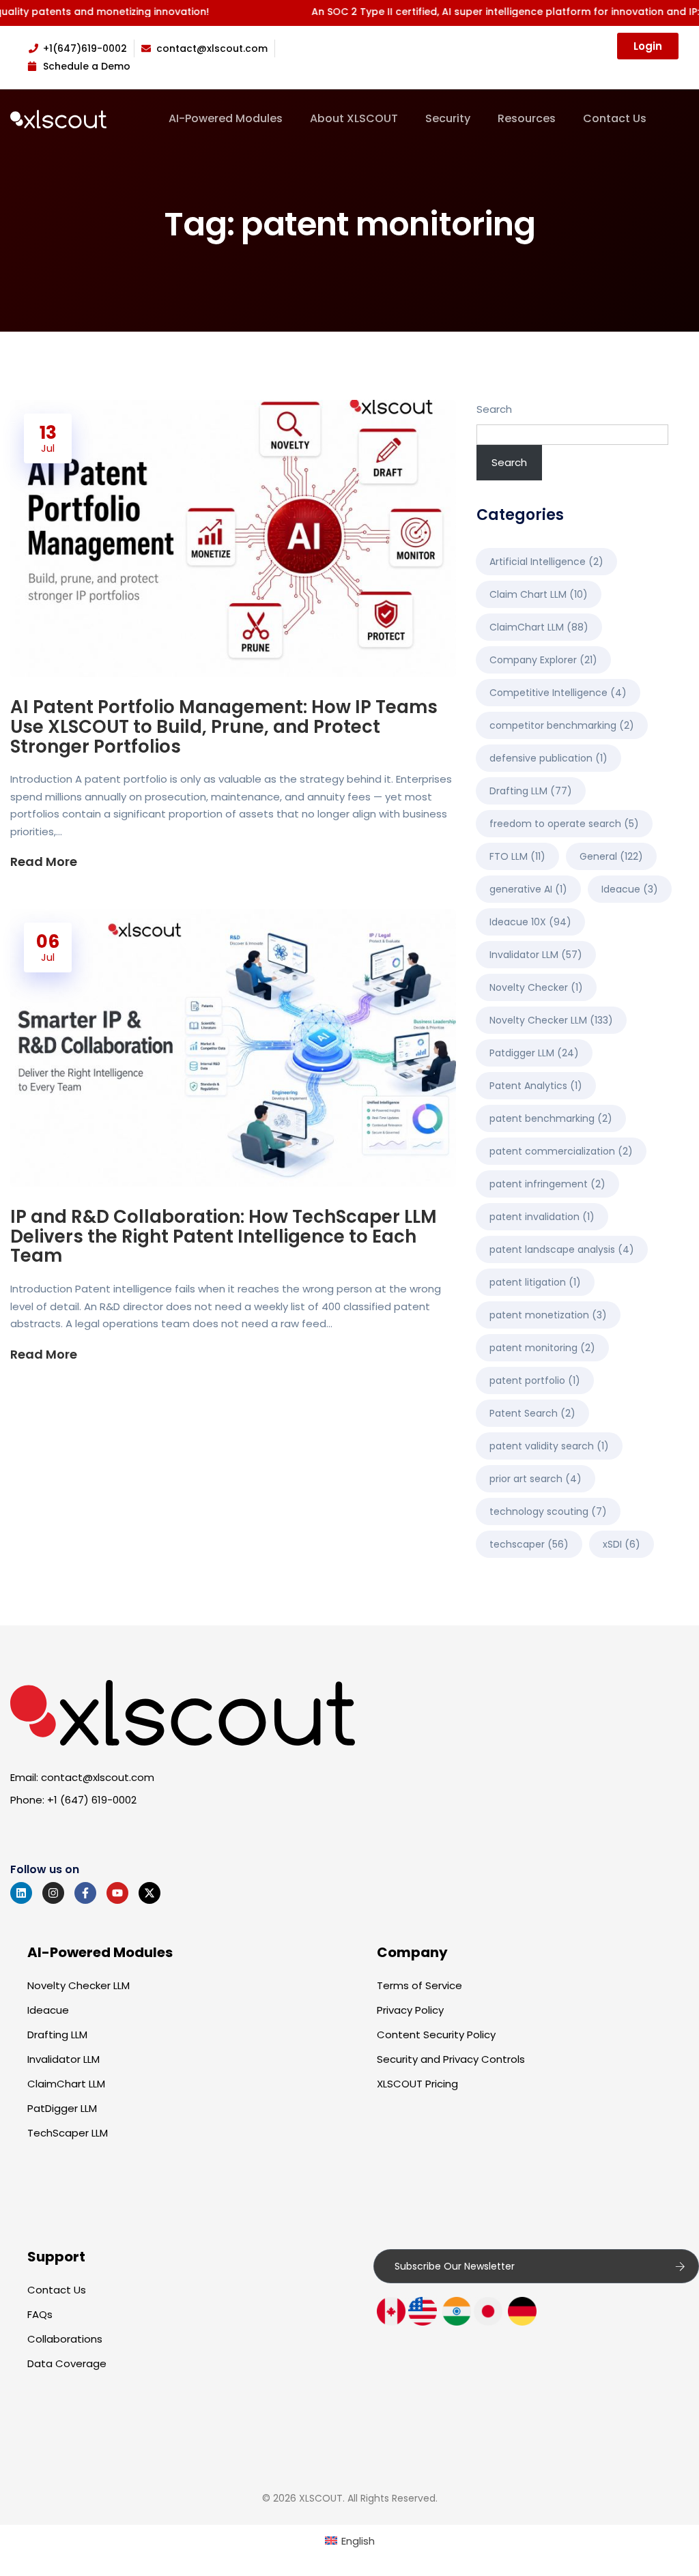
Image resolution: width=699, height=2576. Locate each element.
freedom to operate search (564, 824)
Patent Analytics (536, 1086)
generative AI (528, 889)
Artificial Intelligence (546, 562)
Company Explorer (543, 660)
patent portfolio (535, 1380)
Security (448, 119)
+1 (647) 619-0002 (92, 1800)
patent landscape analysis (562, 1249)
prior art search (536, 1479)
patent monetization (548, 1315)
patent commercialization (561, 1151)
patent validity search (549, 1446)
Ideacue (630, 889)
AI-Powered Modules (226, 119)
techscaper (529, 1544)
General (611, 856)
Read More (45, 862)
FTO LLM (517, 856)
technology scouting (548, 1511)
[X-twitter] (149, 1893)
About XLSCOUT (354, 119)
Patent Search (532, 1413)
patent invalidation (542, 1217)
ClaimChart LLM (539, 627)
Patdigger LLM (534, 1053)
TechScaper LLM (68, 2133)
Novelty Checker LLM (551, 1020)
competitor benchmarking (562, 725)
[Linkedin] (21, 1893)
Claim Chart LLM (539, 594)
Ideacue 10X (530, 922)
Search (494, 409)
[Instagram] (53, 1893)
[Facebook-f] (85, 1893)
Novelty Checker (536, 987)
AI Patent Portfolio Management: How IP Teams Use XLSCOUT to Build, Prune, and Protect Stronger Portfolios (224, 727)
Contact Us (615, 119)
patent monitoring (542, 1348)
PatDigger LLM (62, 2108)
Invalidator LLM (536, 955)
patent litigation (535, 1282)
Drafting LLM (531, 791)
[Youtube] (117, 1893)
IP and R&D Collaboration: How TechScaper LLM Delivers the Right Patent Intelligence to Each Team (224, 1236)
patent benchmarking (551, 1118)
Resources (527, 119)
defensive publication (548, 758)
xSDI (622, 1544)
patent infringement (547, 1184)
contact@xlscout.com (98, 1777)
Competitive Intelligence (558, 693)
